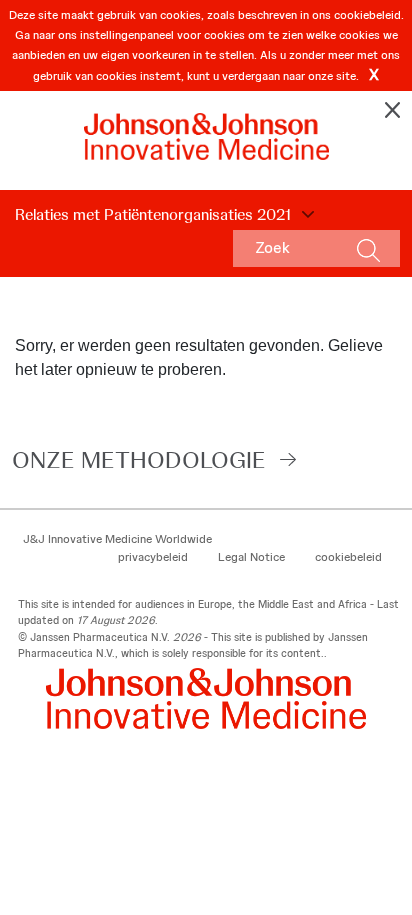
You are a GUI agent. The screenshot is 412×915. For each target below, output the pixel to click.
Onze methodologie (139, 459)
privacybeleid (153, 557)
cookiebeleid (348, 557)
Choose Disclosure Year (305, 215)
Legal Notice (251, 557)
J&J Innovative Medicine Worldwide (117, 539)
